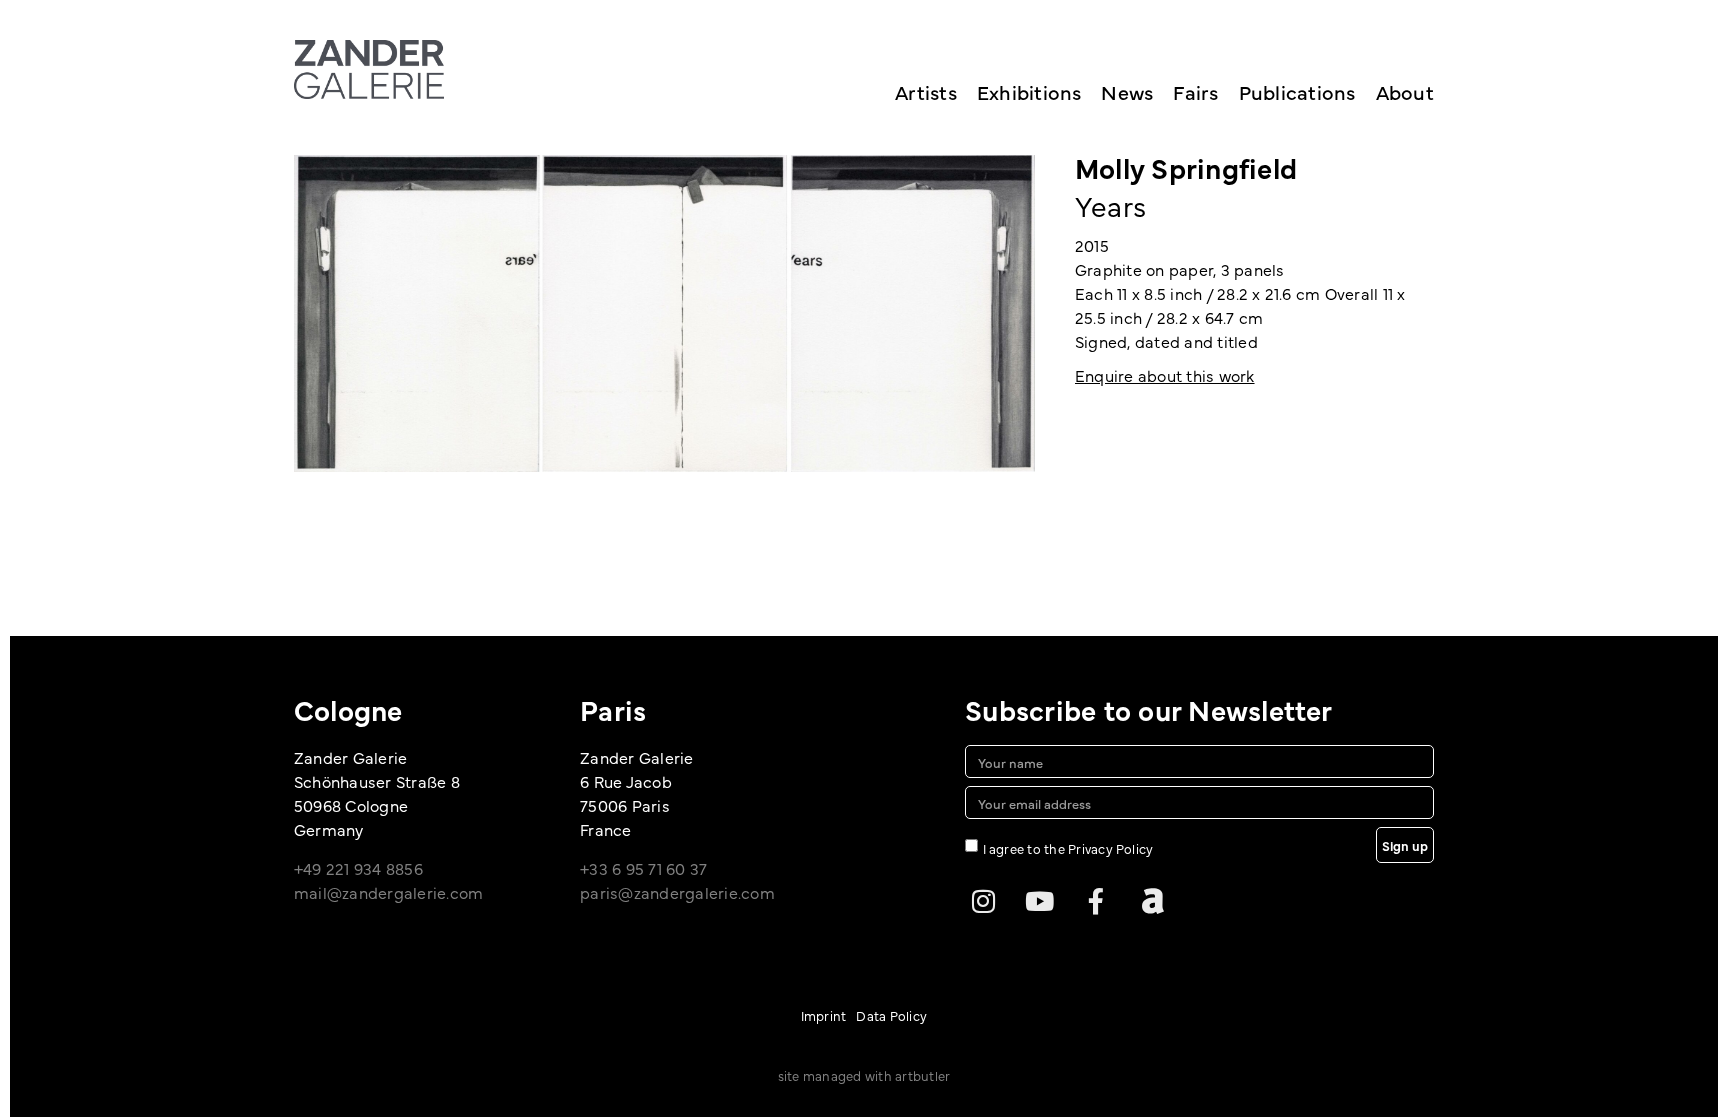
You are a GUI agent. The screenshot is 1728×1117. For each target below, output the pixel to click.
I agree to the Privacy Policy (1068, 848)
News (1127, 91)
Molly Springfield (1186, 167)
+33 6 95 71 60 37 (643, 868)
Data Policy (891, 1015)
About (1405, 91)
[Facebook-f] (1096, 901)
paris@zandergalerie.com (677, 892)
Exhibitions (1029, 91)
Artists (926, 91)
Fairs (1195, 91)
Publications (1297, 91)
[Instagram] (983, 901)
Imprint (824, 1015)
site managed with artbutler (864, 1075)
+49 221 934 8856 (358, 868)
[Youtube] (1040, 901)
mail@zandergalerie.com (388, 892)
